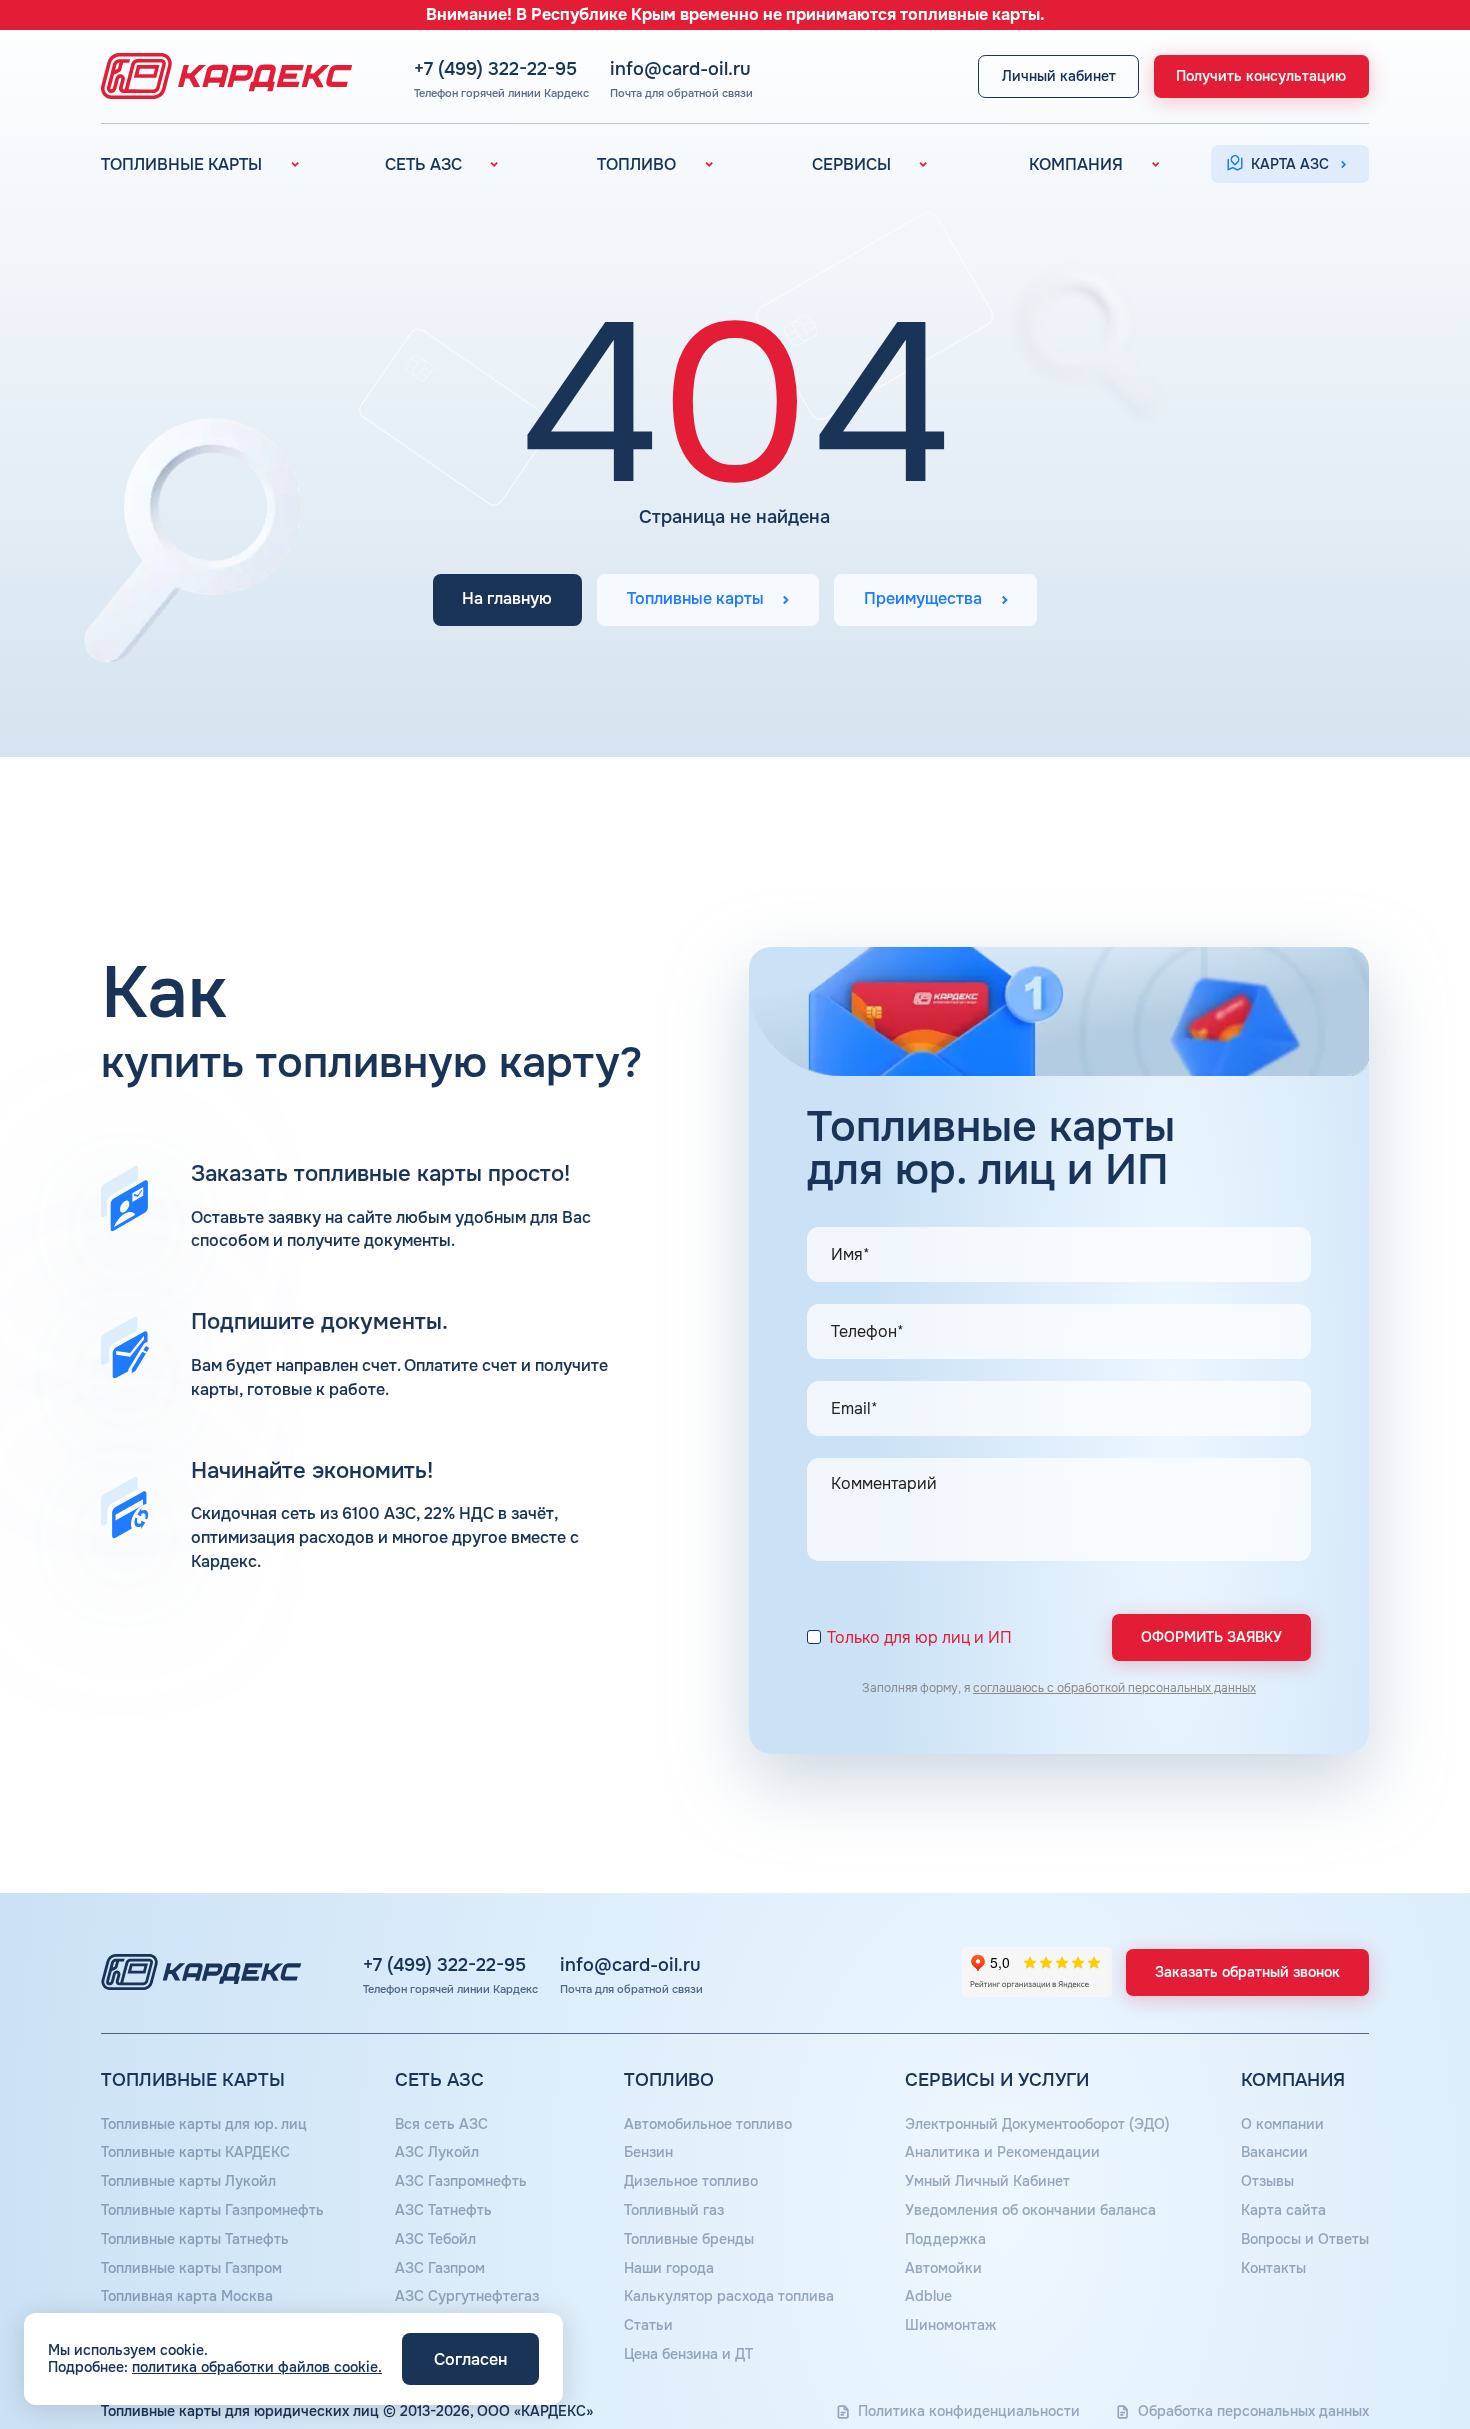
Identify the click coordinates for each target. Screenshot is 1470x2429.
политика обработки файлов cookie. (257, 2367)
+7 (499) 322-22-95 (495, 69)
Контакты (1273, 2268)
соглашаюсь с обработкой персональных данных (1114, 1688)
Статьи (648, 2325)
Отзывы (1267, 2181)
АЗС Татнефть (443, 2210)
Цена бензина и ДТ (688, 2354)
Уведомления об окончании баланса (1030, 2210)
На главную (507, 600)
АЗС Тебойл (435, 2239)
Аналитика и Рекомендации (1002, 2152)
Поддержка (945, 2239)
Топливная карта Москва (187, 2296)
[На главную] (221, 76)
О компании (1282, 2124)
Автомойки (943, 2268)
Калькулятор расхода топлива (729, 2296)
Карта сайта (1283, 2210)
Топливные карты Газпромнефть (212, 2210)
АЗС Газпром (440, 2268)
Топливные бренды (689, 2239)
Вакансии (1274, 2152)
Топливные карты (695, 600)
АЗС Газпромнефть (461, 2181)
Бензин (648, 2152)
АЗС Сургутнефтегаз (467, 2296)
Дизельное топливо (691, 2181)
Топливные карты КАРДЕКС (195, 2152)
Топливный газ (674, 2210)
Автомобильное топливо (708, 2124)
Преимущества (923, 600)
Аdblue (928, 2296)
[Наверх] (1387, 2346)
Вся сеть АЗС (441, 2124)
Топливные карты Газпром (191, 2268)
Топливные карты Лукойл (188, 2181)
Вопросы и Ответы (1305, 2239)
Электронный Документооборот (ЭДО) (1037, 2124)
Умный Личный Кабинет (987, 2181)
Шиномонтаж (950, 2325)
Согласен (470, 2359)
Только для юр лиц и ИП (919, 1638)
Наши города (669, 2268)
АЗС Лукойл (437, 2152)
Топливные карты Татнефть (195, 2239)
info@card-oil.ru (680, 69)
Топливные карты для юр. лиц (204, 2124)
